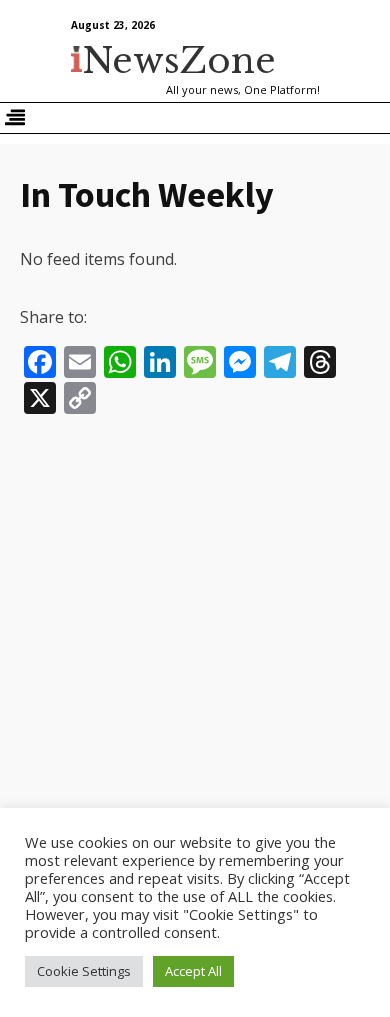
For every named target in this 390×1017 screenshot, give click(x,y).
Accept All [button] (193, 971)
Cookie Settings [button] (84, 971)
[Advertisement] (195, 629)
